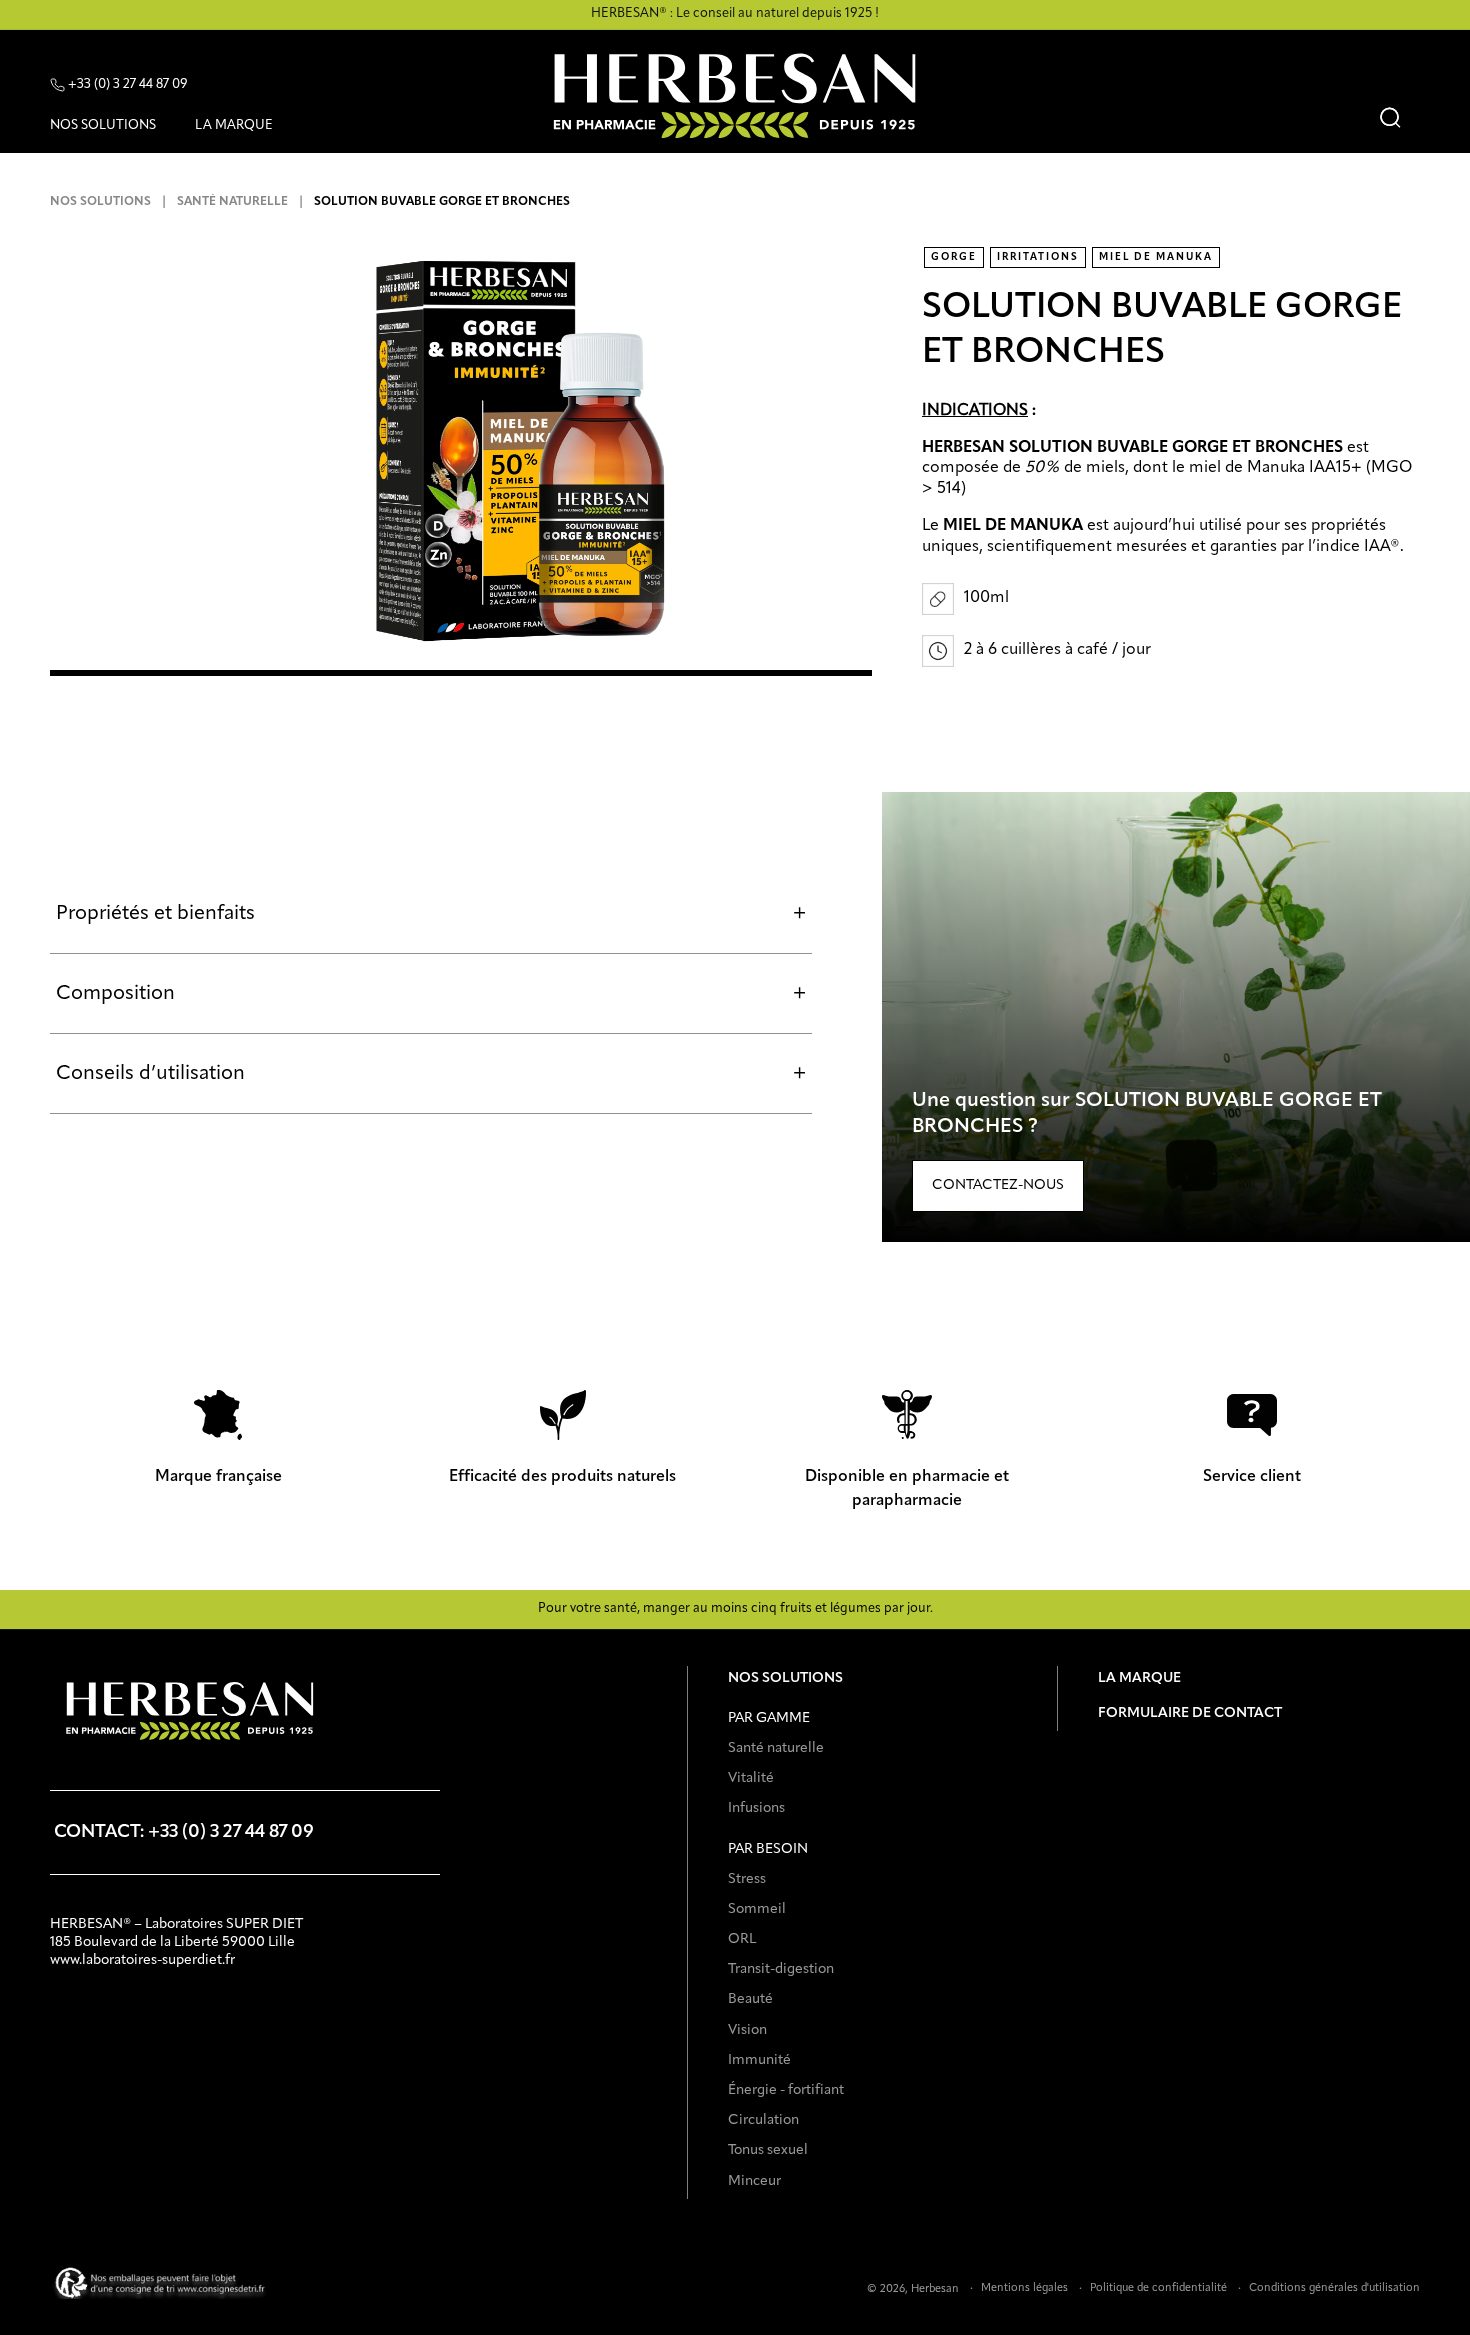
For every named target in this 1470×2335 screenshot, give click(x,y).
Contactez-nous (998, 1185)
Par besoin (768, 1849)
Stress (747, 1879)
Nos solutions (100, 202)
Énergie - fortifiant (786, 2090)
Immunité (759, 2060)
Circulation (763, 2120)
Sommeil (757, 1909)
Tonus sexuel (768, 2150)
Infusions (756, 1808)
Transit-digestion (781, 1969)
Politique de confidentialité (1158, 2288)
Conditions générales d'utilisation (1334, 2288)
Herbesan (935, 2289)
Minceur (754, 2181)
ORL (742, 1939)
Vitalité (751, 1778)
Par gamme (769, 1718)
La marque (1139, 1678)
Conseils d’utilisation (431, 1074)
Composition (431, 994)
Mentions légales (1024, 2288)
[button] (110, 129)
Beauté (750, 1999)
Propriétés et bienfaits (431, 914)
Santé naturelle (232, 202)
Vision (747, 2030)
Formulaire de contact (1190, 1713)
